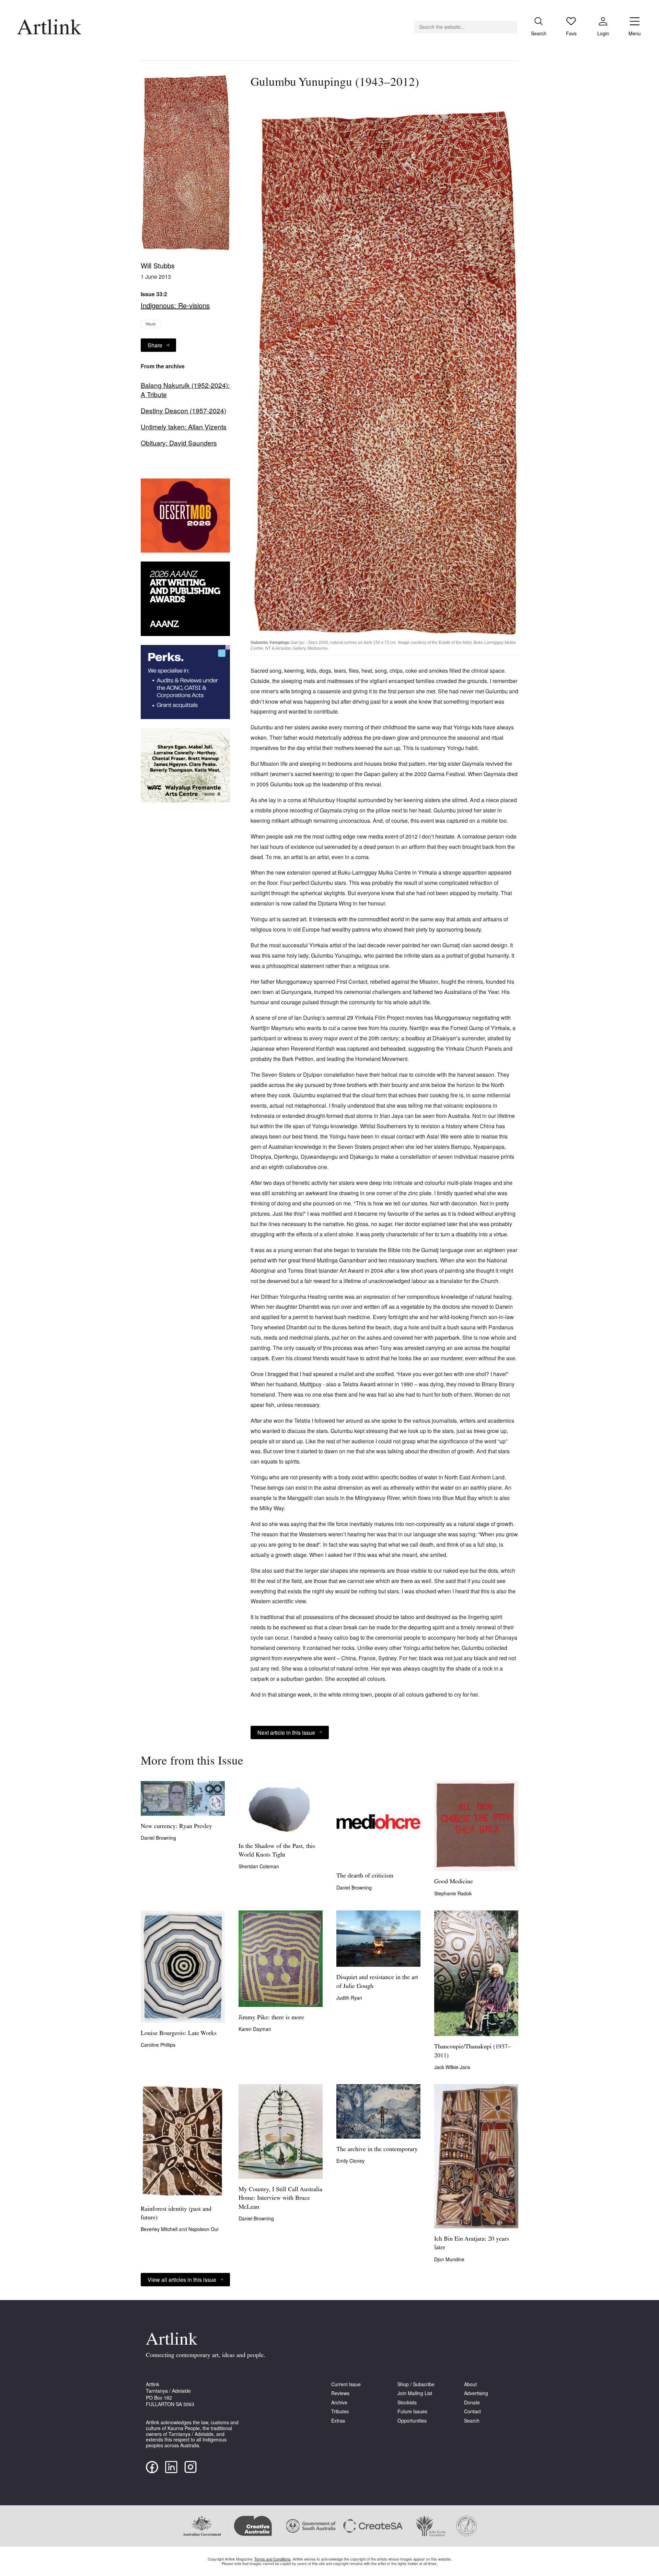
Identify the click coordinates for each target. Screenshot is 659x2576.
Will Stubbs (158, 265)
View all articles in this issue (182, 2280)
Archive (339, 2402)
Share (155, 345)
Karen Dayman (255, 2029)
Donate (472, 2402)
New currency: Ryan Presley (176, 1827)
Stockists (407, 2402)
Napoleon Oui (203, 2229)
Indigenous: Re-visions (175, 305)
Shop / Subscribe (416, 2384)
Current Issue (346, 2384)
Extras (338, 2421)
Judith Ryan (349, 1998)
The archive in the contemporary (377, 2150)
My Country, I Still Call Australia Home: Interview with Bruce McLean (280, 2198)
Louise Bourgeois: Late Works (179, 2034)
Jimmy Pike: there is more (271, 2018)
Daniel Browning (158, 1838)
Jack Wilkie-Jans (452, 2067)
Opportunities (412, 2421)
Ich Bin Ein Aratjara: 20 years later (472, 2244)
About (470, 2384)
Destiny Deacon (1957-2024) (183, 411)
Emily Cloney (350, 2161)
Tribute (151, 324)
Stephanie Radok (453, 1893)
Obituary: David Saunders (179, 443)
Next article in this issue (286, 1732)
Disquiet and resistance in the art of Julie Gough (377, 1982)
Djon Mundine (449, 2259)
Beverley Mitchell (160, 2229)
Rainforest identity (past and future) (176, 2214)
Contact (472, 2411)
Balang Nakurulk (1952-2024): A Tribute (185, 390)
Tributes (340, 2411)
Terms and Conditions (273, 2559)
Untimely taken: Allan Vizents (184, 427)
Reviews (340, 2393)
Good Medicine (454, 1882)
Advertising (476, 2393)
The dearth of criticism (365, 1876)
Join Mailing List (415, 2393)
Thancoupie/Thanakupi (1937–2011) (472, 2051)
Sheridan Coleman (259, 1866)
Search (472, 2421)
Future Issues (412, 2411)
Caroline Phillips (158, 2045)
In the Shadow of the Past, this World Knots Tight (277, 1851)
